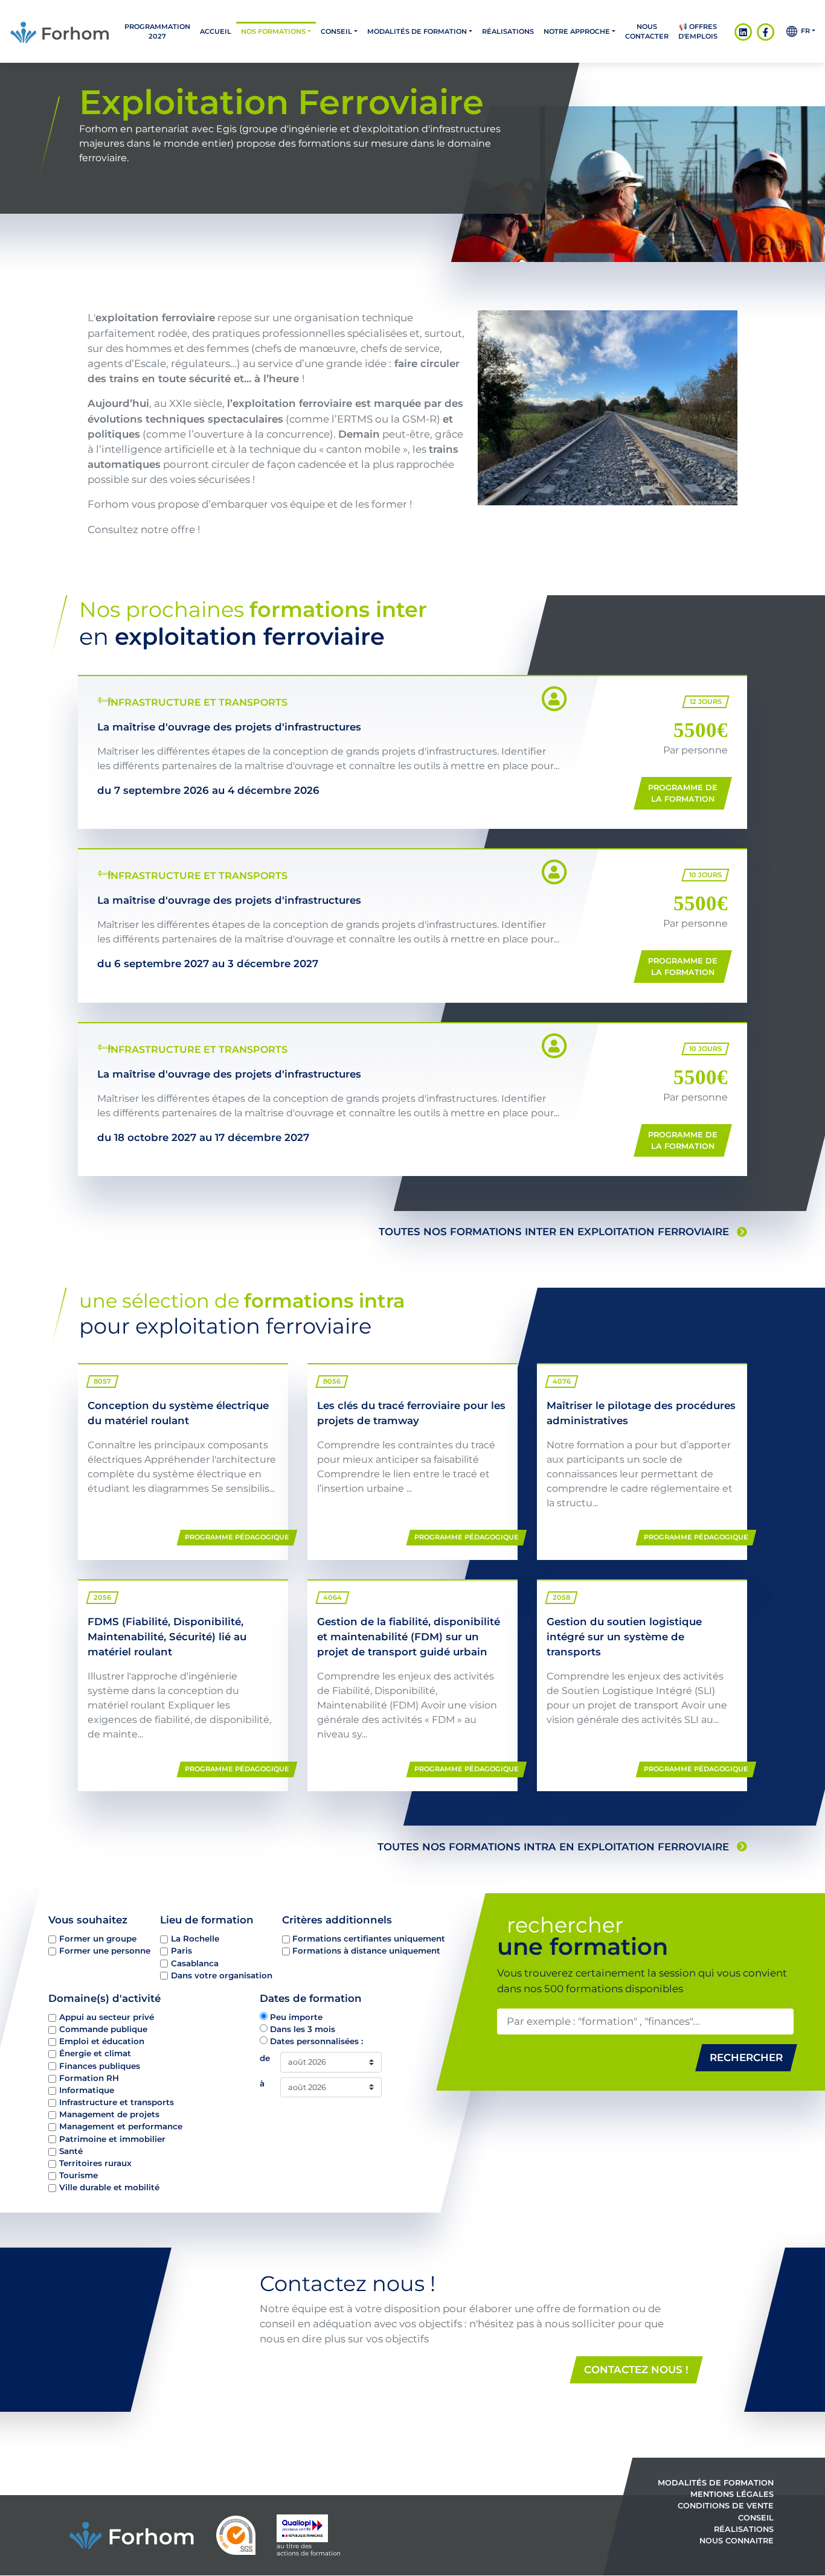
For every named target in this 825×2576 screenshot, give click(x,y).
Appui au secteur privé (107, 2017)
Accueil (216, 31)
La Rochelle (195, 1938)
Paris (181, 1951)
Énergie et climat (95, 2054)
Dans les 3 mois (303, 2029)
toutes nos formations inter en (554, 1232)
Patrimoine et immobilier (112, 2139)
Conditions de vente (726, 2506)
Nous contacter (647, 31)
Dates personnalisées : (316, 2042)
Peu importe (296, 2017)
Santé (71, 2151)
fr (804, 31)
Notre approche (577, 31)
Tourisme (79, 2175)
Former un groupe (98, 1938)
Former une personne (105, 1951)
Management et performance (121, 2127)
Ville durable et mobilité (109, 2187)
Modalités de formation (417, 31)
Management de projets (109, 2115)
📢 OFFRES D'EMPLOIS (698, 31)
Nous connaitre (737, 2541)
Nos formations (273, 31)
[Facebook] (766, 31)
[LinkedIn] (743, 31)
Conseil (336, 31)
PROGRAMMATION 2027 (157, 31)
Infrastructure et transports (117, 2102)
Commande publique (103, 2029)
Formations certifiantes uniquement (369, 1938)
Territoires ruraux (95, 2163)
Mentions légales (732, 2494)
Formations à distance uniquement (366, 1951)
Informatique (87, 2090)
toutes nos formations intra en (553, 1847)
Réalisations (508, 31)
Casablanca (195, 1963)
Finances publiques (100, 2066)
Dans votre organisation (222, 1975)
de (265, 2059)
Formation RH (89, 2078)
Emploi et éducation (102, 2042)
